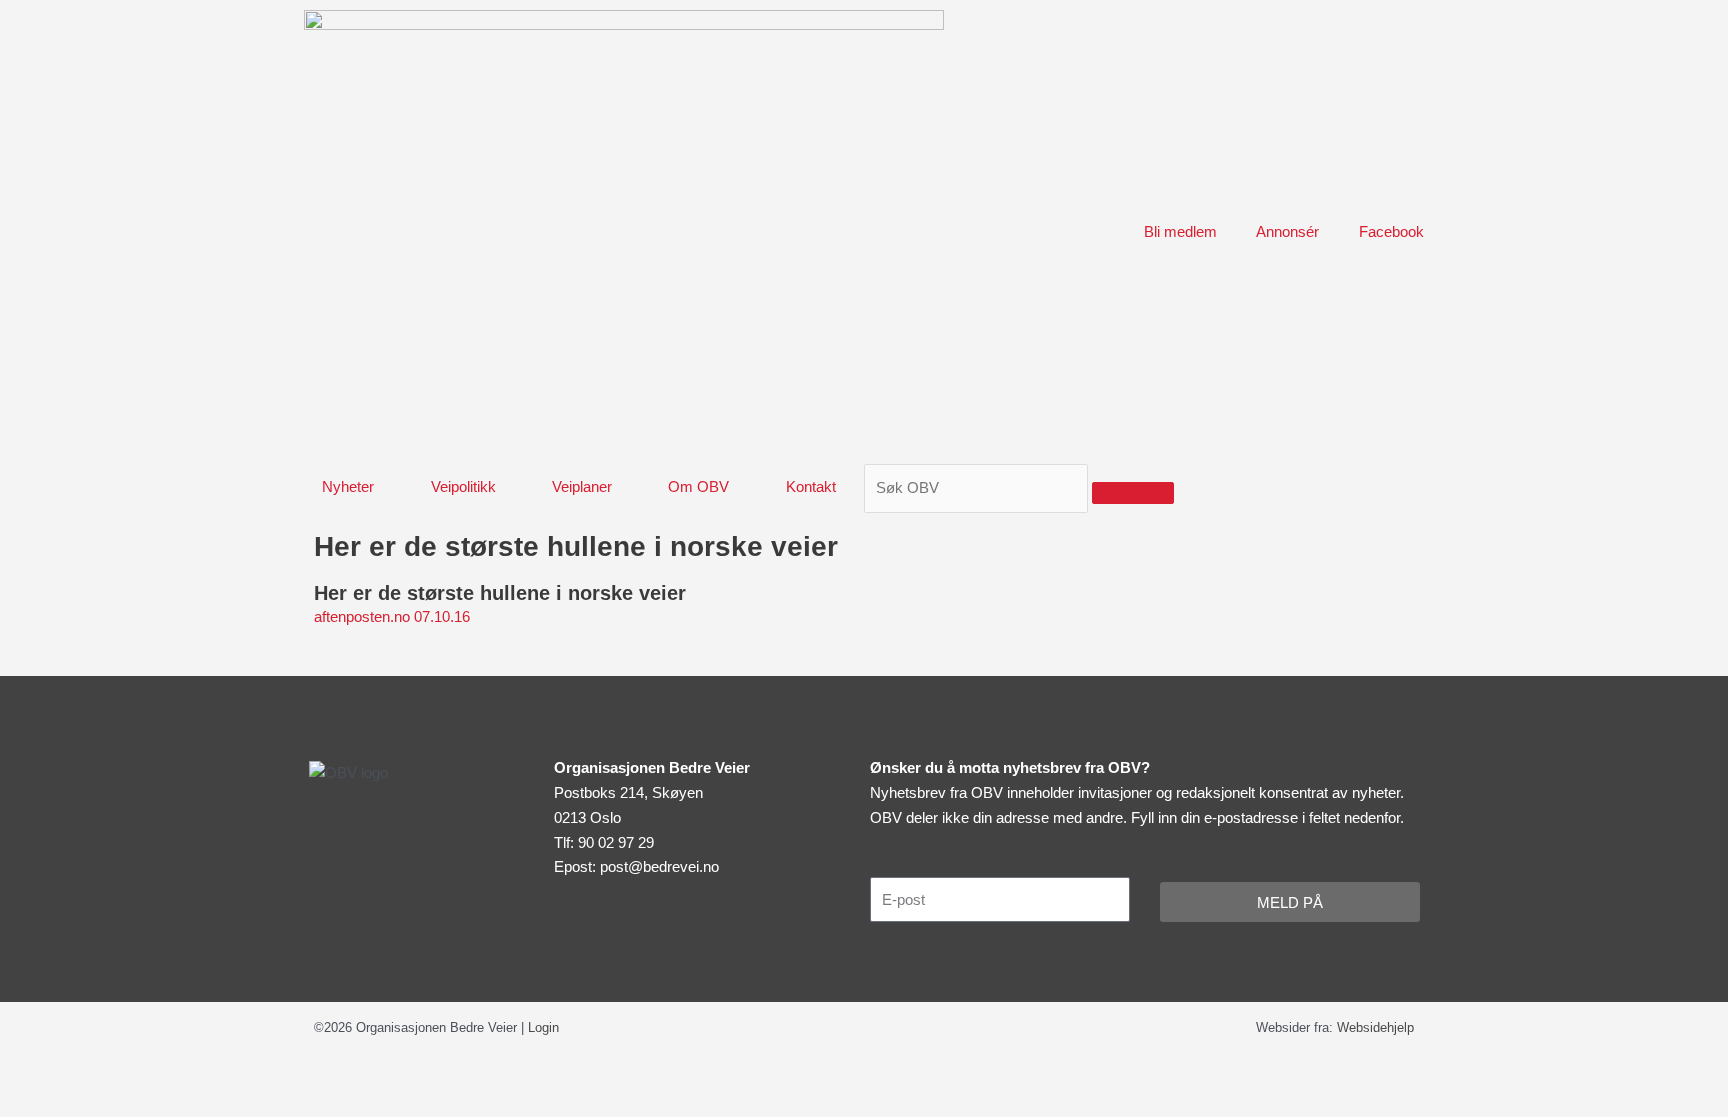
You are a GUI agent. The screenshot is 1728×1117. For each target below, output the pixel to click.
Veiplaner (582, 486)
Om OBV (698, 486)
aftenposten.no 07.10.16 (392, 616)
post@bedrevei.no (659, 866)
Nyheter (348, 486)
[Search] (1133, 493)
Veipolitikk (463, 486)
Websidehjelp (1375, 1027)
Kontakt (811, 486)
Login (543, 1027)
